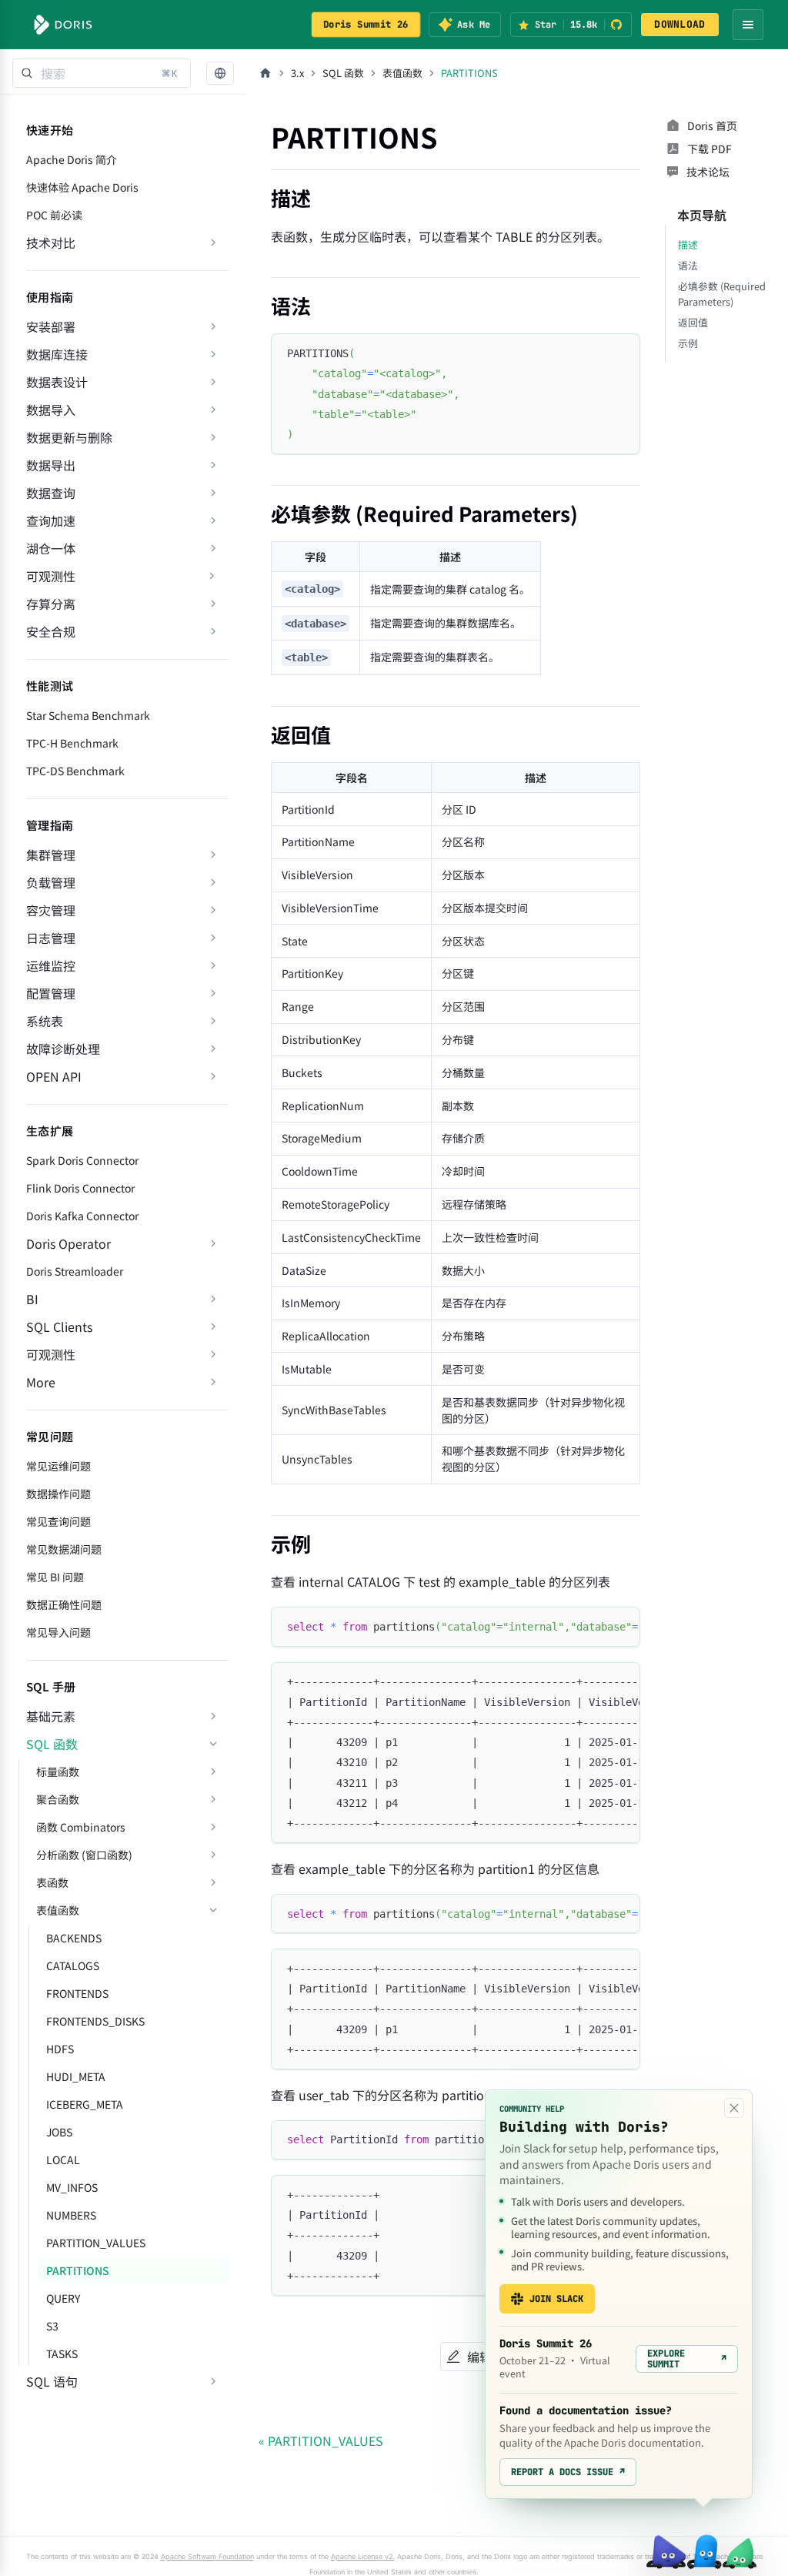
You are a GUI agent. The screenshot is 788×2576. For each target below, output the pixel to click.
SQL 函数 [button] (52, 1744)
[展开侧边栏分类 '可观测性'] (212, 576)
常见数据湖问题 (64, 1549)
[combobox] (102, 73)
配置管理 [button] (51, 993)
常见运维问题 (58, 1466)
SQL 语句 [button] (52, 2381)
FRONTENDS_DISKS (95, 2021)
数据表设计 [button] (57, 382)
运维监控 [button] (51, 965)
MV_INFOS (72, 2187)
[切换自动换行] (593, 1626)
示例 (688, 343)
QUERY (63, 2298)
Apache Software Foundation (207, 2556)
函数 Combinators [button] (81, 1827)
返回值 (693, 322)
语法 (688, 265)
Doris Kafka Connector (82, 1216)
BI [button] (32, 1299)
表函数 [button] (52, 1882)
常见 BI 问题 (55, 1577)
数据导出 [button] (51, 465)
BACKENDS (74, 1938)
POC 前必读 (54, 215)
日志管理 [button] (51, 938)
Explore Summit (687, 2359)
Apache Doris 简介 (72, 159)
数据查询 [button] (51, 493)
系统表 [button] (45, 1021)
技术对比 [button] (51, 243)
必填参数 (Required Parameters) (722, 293)
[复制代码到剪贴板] (621, 352)
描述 (688, 244)
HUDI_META (76, 2076)
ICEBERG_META (85, 2104)
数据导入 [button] (51, 410)
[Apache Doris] (63, 25)
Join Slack (556, 2299)
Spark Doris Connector (82, 1160)
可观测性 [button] (51, 1354)
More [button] (41, 1382)
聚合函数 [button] (58, 1799)
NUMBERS (71, 2215)
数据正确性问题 (64, 1604)
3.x (297, 73)
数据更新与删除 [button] (69, 437)
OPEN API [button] (54, 1076)
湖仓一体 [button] (51, 548)
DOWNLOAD (679, 24)
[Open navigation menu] (748, 25)
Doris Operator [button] (68, 1243)
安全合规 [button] (51, 631)
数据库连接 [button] (57, 354)
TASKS (62, 2354)
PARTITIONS (78, 2270)
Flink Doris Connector (80, 1188)
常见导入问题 (58, 1632)
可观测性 (51, 576)
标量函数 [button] (58, 1771)
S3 (52, 2326)
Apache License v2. (363, 2556)
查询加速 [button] (51, 520)
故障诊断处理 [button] (63, 1049)
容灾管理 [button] (51, 910)
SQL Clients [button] (59, 1326)
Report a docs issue (568, 2472)
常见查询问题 (58, 1521)
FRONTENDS (77, 1993)
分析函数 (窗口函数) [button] (84, 1855)
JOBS (59, 2132)
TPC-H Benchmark (72, 743)
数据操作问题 (58, 1494)
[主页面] (265, 73)
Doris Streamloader (75, 1271)
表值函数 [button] (58, 1910)
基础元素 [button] (51, 1716)
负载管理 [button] (51, 882)
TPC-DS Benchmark (75, 771)
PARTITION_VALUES (96, 2243)
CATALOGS (73, 1965)
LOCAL (63, 2159)
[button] (220, 74)
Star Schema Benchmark (88, 715)
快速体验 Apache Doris (82, 187)
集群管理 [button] (51, 855)
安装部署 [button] (51, 326)
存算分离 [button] (51, 604)
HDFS (60, 2049)
